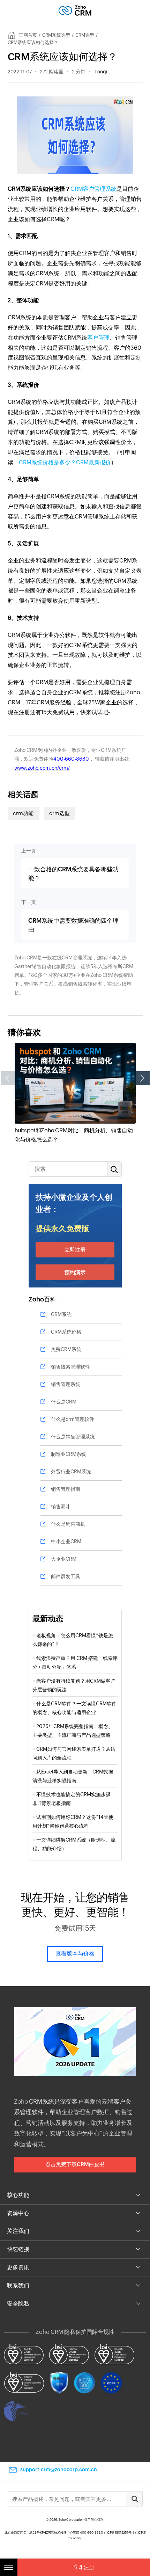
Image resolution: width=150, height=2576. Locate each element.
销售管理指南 (66, 1489)
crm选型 (59, 813)
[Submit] (134, 2499)
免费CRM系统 (66, 1349)
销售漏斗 (61, 1507)
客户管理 (98, 338)
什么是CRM (64, 1402)
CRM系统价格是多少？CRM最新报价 (65, 462)
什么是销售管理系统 (73, 1437)
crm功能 (23, 813)
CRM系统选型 (56, 35)
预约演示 (75, 1272)
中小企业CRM (66, 1541)
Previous (8, 1078)
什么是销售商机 (68, 1524)
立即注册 (75, 1250)
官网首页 (28, 35)
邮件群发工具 (66, 1576)
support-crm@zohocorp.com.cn (59, 2469)
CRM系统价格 (66, 1332)
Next (143, 1078)
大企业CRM (64, 1559)
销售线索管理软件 (70, 1367)
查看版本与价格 (75, 1954)
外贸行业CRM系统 (71, 1472)
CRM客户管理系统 (93, 189)
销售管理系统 (66, 1384)
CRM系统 (61, 1314)
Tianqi (100, 72)
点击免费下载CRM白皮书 (75, 2164)
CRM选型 (85, 35)
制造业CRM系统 (69, 1454)
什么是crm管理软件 (73, 1419)
